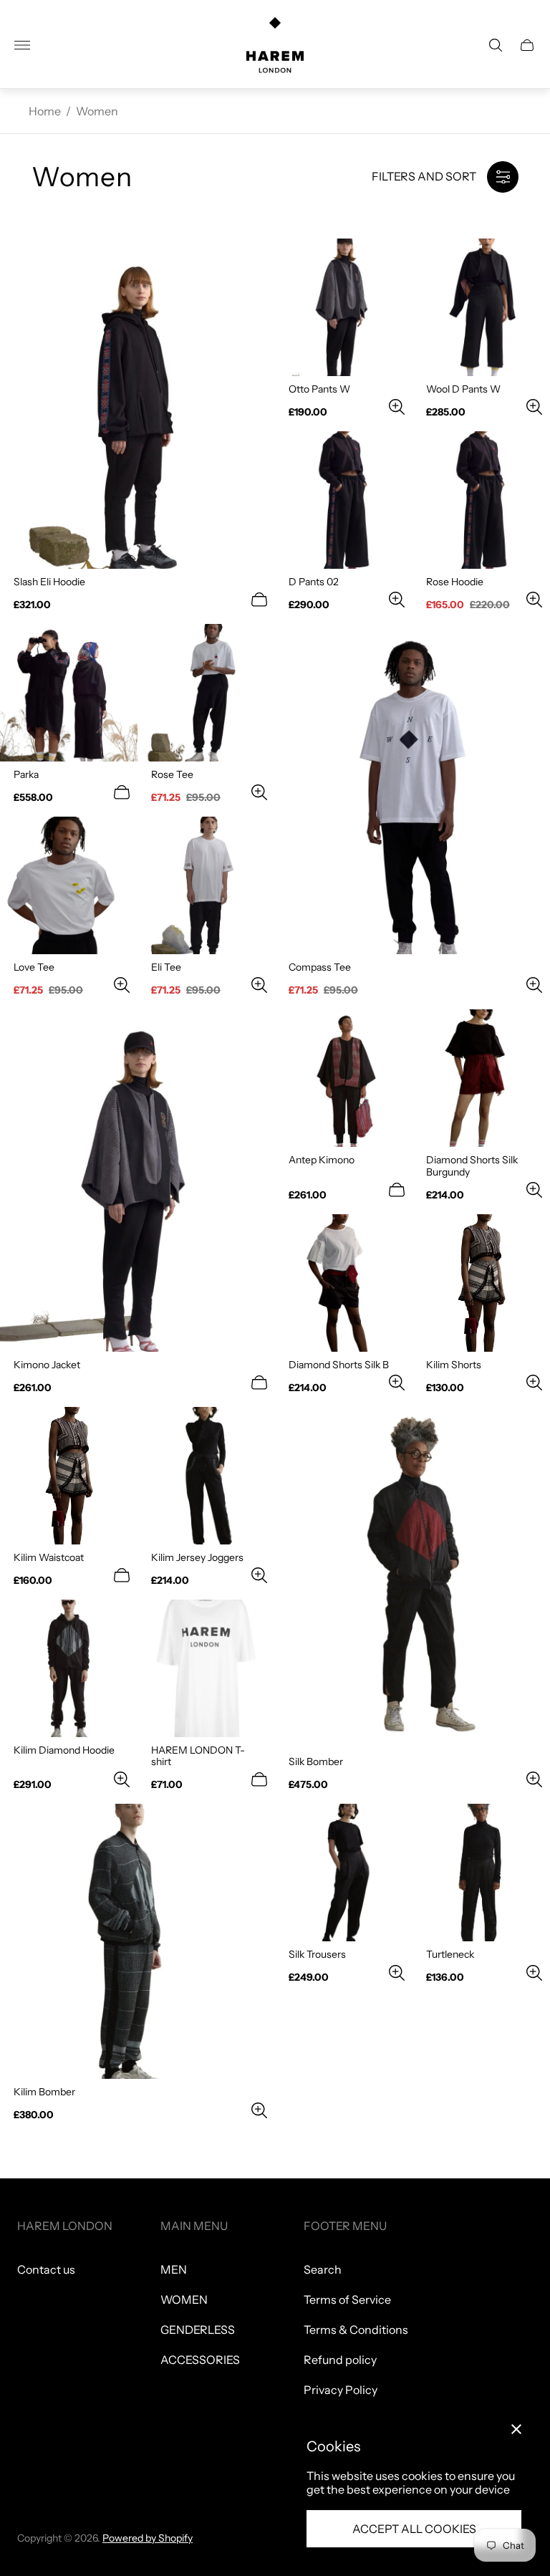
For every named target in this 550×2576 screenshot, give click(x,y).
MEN (174, 2269)
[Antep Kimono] (344, 1078)
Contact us (46, 2269)
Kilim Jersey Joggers (197, 1557)
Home (45, 111)
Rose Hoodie (455, 582)
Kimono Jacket (47, 1365)
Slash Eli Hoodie (49, 582)
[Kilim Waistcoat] (69, 1476)
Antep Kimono (322, 1160)
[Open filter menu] (503, 177)
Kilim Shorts (454, 1365)
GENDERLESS (198, 2330)
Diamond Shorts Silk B (339, 1365)
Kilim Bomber (44, 2092)
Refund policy (340, 2360)
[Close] (516, 2429)
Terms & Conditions (356, 2330)
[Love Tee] (69, 885)
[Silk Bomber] (412, 1578)
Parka (26, 774)
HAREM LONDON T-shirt (198, 1756)
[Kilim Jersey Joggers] (206, 1476)
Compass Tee (320, 967)
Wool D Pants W (463, 389)
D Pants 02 (314, 582)
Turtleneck (450, 1954)
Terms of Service (347, 2299)
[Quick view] (259, 600)
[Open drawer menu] (22, 45)
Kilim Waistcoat (49, 1557)
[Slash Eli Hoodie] (137, 404)
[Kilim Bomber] (137, 1941)
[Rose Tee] (206, 693)
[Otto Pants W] (344, 307)
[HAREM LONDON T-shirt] (206, 1668)
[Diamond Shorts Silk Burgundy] (481, 1078)
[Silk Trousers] (344, 1873)
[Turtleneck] (481, 1873)
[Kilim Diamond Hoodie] (69, 1668)
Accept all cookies (414, 2529)
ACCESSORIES (200, 2360)
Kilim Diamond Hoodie (64, 1750)
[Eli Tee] (206, 885)
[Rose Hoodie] (481, 500)
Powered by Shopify (148, 2538)
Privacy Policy (341, 2390)
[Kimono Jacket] (137, 1180)
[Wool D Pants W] (481, 307)
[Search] (496, 45)
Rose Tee (172, 774)
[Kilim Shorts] (481, 1283)
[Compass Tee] (412, 789)
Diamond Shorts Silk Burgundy (472, 1166)
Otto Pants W (319, 389)
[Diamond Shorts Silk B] (344, 1283)
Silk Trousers (317, 1954)
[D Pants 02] (344, 500)
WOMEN (184, 2299)
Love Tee (34, 967)
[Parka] (69, 693)
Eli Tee (166, 967)
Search (323, 2269)
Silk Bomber (316, 1762)
